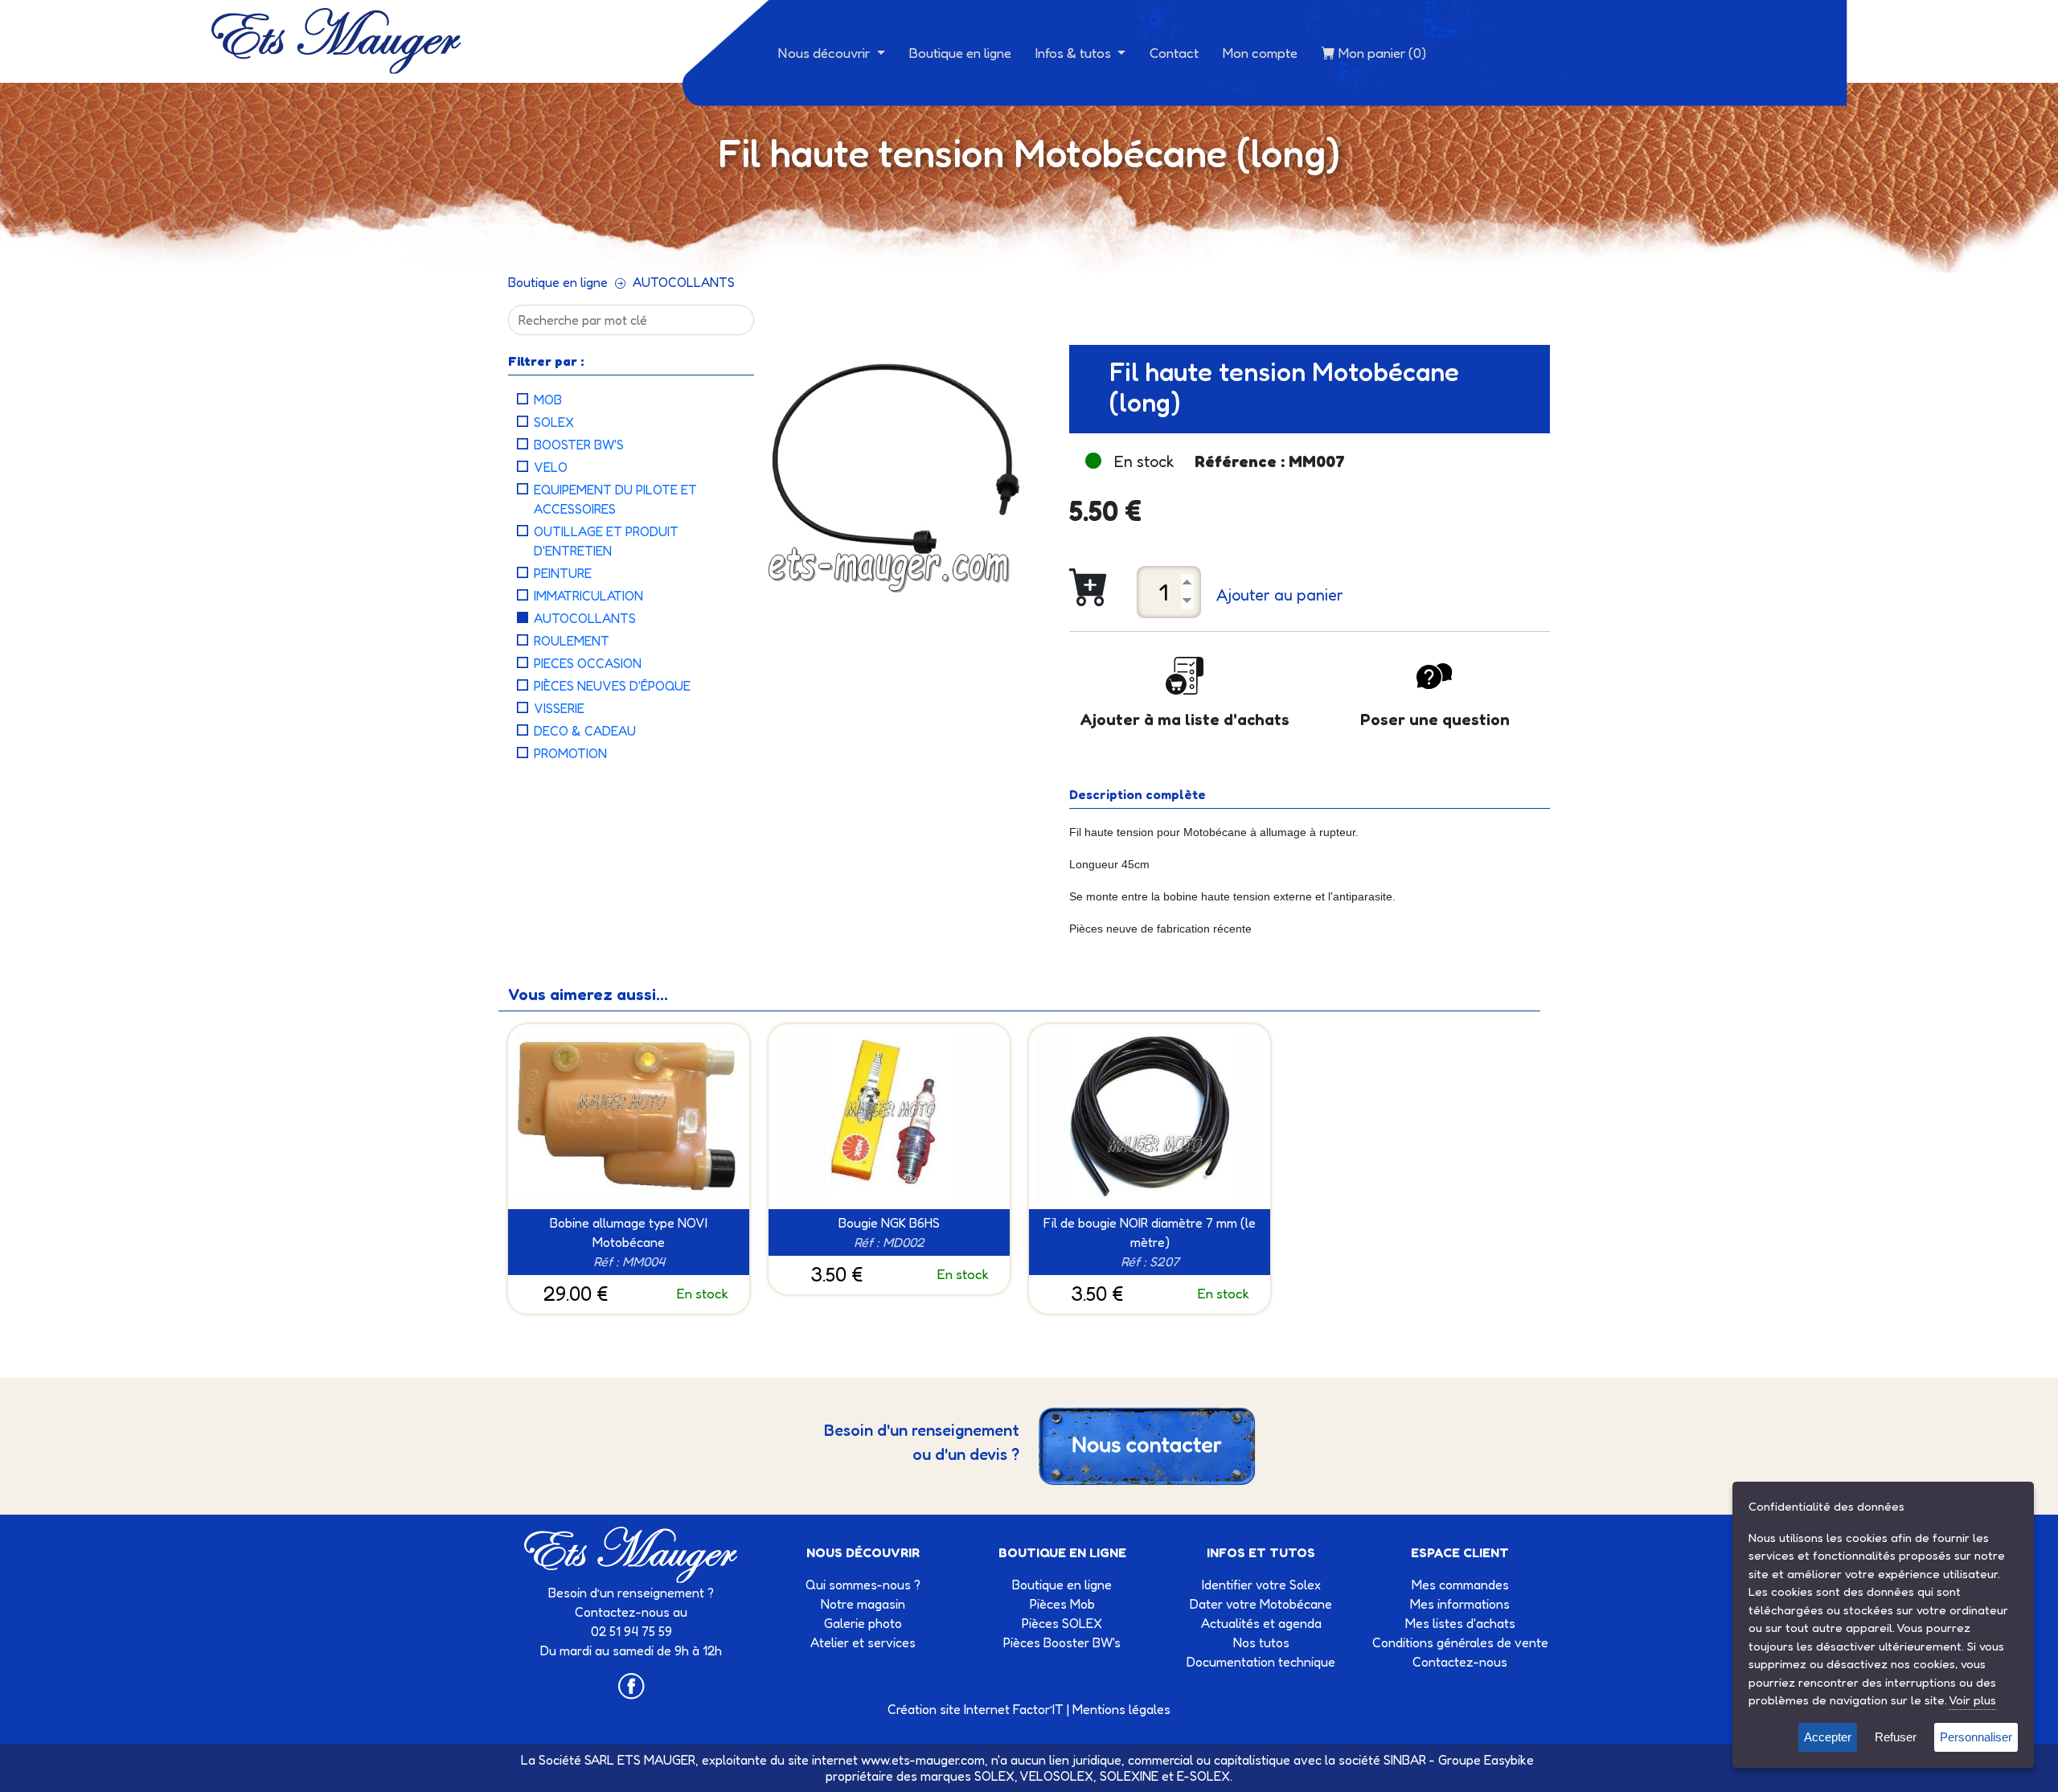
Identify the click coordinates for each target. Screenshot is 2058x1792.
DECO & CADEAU (585, 731)
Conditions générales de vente (1460, 1642)
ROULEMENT (572, 641)
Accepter (1828, 1737)
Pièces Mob (1062, 1604)
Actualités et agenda (1261, 1623)
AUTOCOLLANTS (684, 282)
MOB (548, 400)
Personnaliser (1976, 1737)
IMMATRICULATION (588, 596)
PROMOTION (570, 753)
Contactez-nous (1460, 1662)
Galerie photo (863, 1623)
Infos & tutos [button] (1075, 53)
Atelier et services (863, 1642)
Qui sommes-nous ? (863, 1585)
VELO (551, 467)
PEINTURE (563, 573)
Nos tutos (1261, 1642)
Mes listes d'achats (1460, 1623)
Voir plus (1972, 1700)
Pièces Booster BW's (1062, 1642)
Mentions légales (1121, 1709)
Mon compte (1260, 53)
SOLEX (554, 422)
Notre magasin (863, 1604)
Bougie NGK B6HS (889, 1223)
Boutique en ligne (960, 53)
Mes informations (1460, 1604)
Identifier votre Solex (1261, 1585)
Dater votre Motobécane (1261, 1604)
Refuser (1896, 1737)
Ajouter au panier (1280, 595)
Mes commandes (1460, 1585)
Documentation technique (1261, 1662)
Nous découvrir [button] (826, 53)
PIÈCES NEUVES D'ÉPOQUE (612, 686)
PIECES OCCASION (588, 663)
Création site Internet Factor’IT (976, 1709)
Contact (1174, 53)
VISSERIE (559, 708)
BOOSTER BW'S (579, 445)
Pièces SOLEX (1062, 1623)
